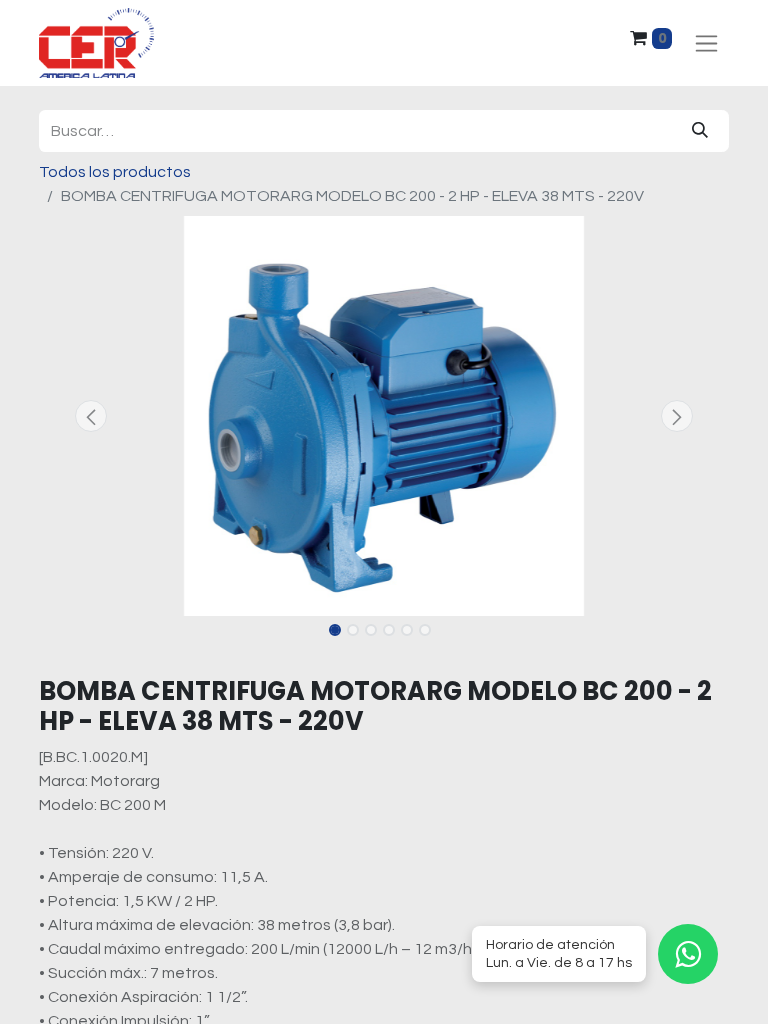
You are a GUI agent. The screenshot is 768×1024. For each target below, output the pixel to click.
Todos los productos (115, 172)
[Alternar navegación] (706, 43)
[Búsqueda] (700, 131)
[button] (91, 416)
